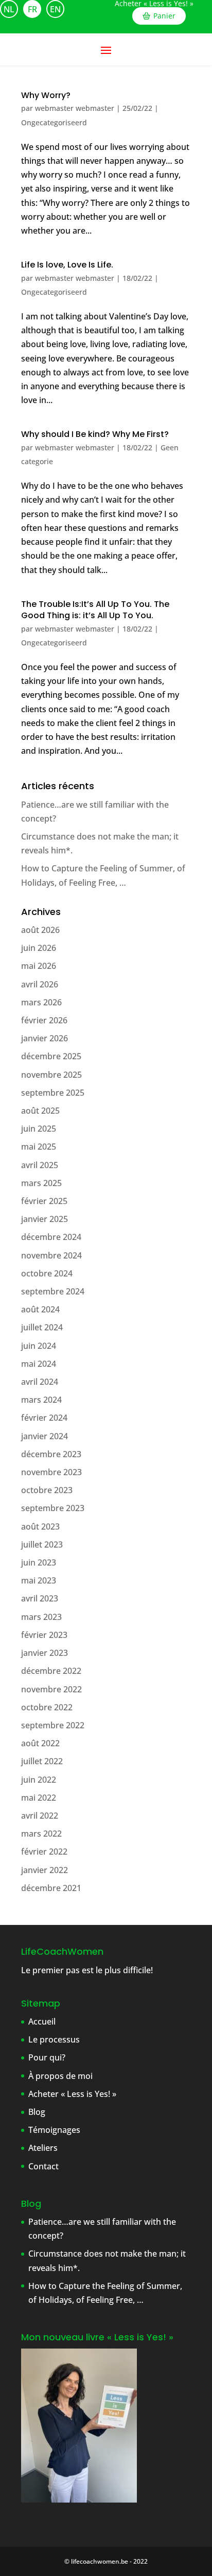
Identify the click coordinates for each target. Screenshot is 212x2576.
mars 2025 (41, 1183)
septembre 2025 (53, 1093)
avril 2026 (40, 984)
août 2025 (40, 1111)
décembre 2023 (51, 1454)
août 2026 (40, 930)
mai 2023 (39, 1580)
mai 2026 (39, 966)
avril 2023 (40, 1598)
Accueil (42, 2021)
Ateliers (43, 2148)
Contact (43, 2166)
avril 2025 (40, 1165)
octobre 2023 (47, 1490)
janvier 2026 (45, 1038)
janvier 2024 (45, 1436)
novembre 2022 (51, 1689)
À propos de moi (60, 2076)
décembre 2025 (51, 1056)
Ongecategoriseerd (54, 122)
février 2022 (44, 1852)
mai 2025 (39, 1147)
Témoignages (54, 2130)
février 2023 (44, 1635)
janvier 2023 (45, 1653)
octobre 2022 (47, 1707)
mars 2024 (41, 1400)
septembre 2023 (53, 1508)
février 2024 (44, 1418)
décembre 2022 (51, 1671)
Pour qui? (47, 2057)
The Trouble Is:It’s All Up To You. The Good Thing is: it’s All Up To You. (95, 610)
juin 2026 (39, 948)
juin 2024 (39, 1346)
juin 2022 (39, 1780)
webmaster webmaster (75, 108)
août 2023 (40, 1526)
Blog (37, 2112)
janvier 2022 (45, 1870)
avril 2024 (40, 1382)
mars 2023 (41, 1617)
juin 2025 (39, 1129)
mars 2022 (41, 1834)
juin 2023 (39, 1562)
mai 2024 (39, 1364)
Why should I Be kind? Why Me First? (95, 434)
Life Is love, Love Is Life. (67, 265)
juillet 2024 (42, 1327)
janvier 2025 (45, 1219)
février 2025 (44, 1201)
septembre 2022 (53, 1725)
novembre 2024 (51, 1255)
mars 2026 (41, 1002)
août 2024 (40, 1309)
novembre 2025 (51, 1075)
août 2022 (40, 1743)
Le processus (54, 2039)
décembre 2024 (51, 1237)
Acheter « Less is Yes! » (154, 4)
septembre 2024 (53, 1291)
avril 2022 (40, 1816)
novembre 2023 (51, 1472)
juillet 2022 (42, 1761)
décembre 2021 (51, 1888)
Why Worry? (46, 95)
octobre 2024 (47, 1273)
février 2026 (44, 1020)
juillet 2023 (42, 1544)
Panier (164, 16)
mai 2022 (39, 1798)
